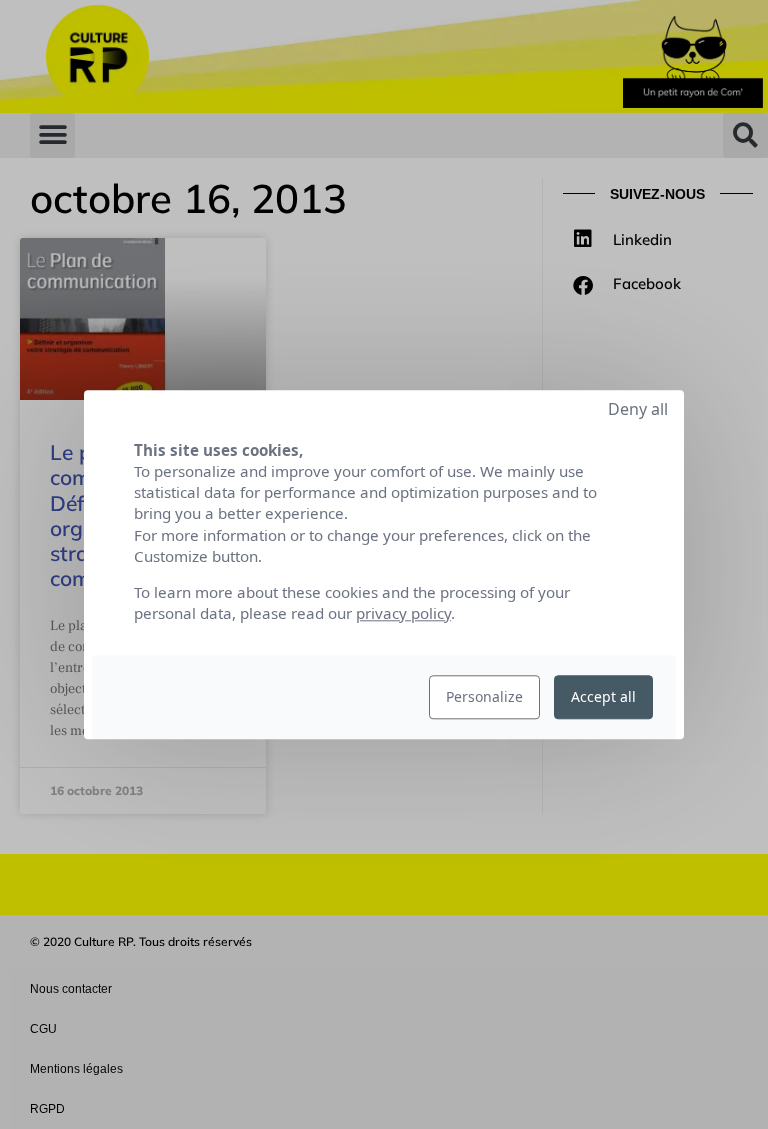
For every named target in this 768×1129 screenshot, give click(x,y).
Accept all (603, 696)
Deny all (638, 409)
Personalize (484, 696)
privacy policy (403, 613)
